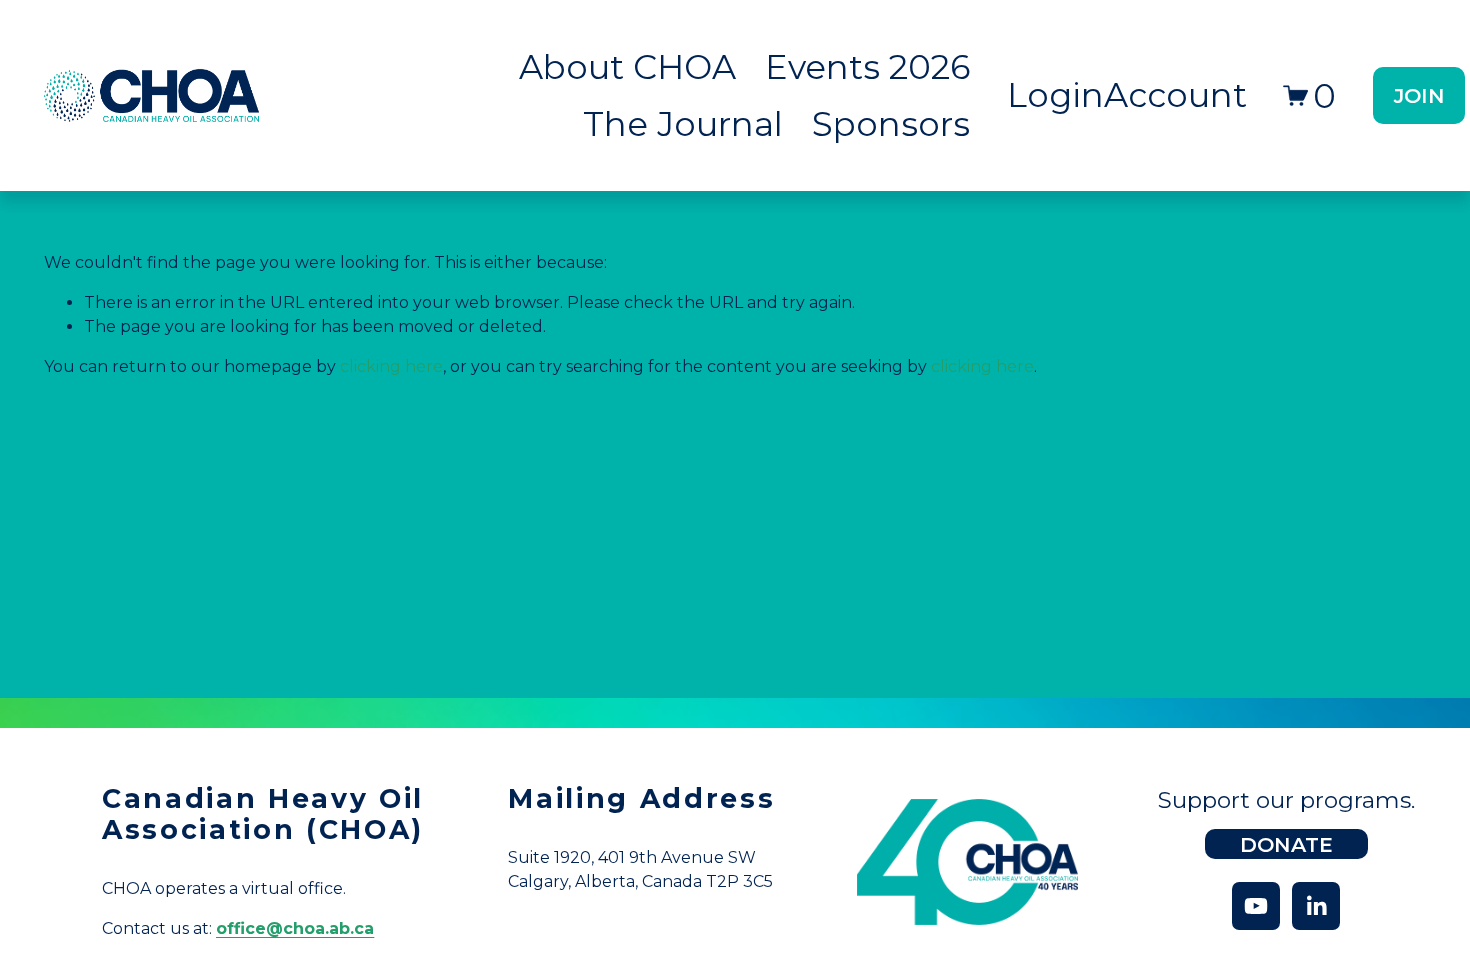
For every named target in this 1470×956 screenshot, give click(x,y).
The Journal (683, 123)
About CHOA (627, 66)
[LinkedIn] (1316, 906)
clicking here (391, 366)
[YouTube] (1256, 906)
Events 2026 (867, 66)
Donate (1286, 844)
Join (1419, 95)
